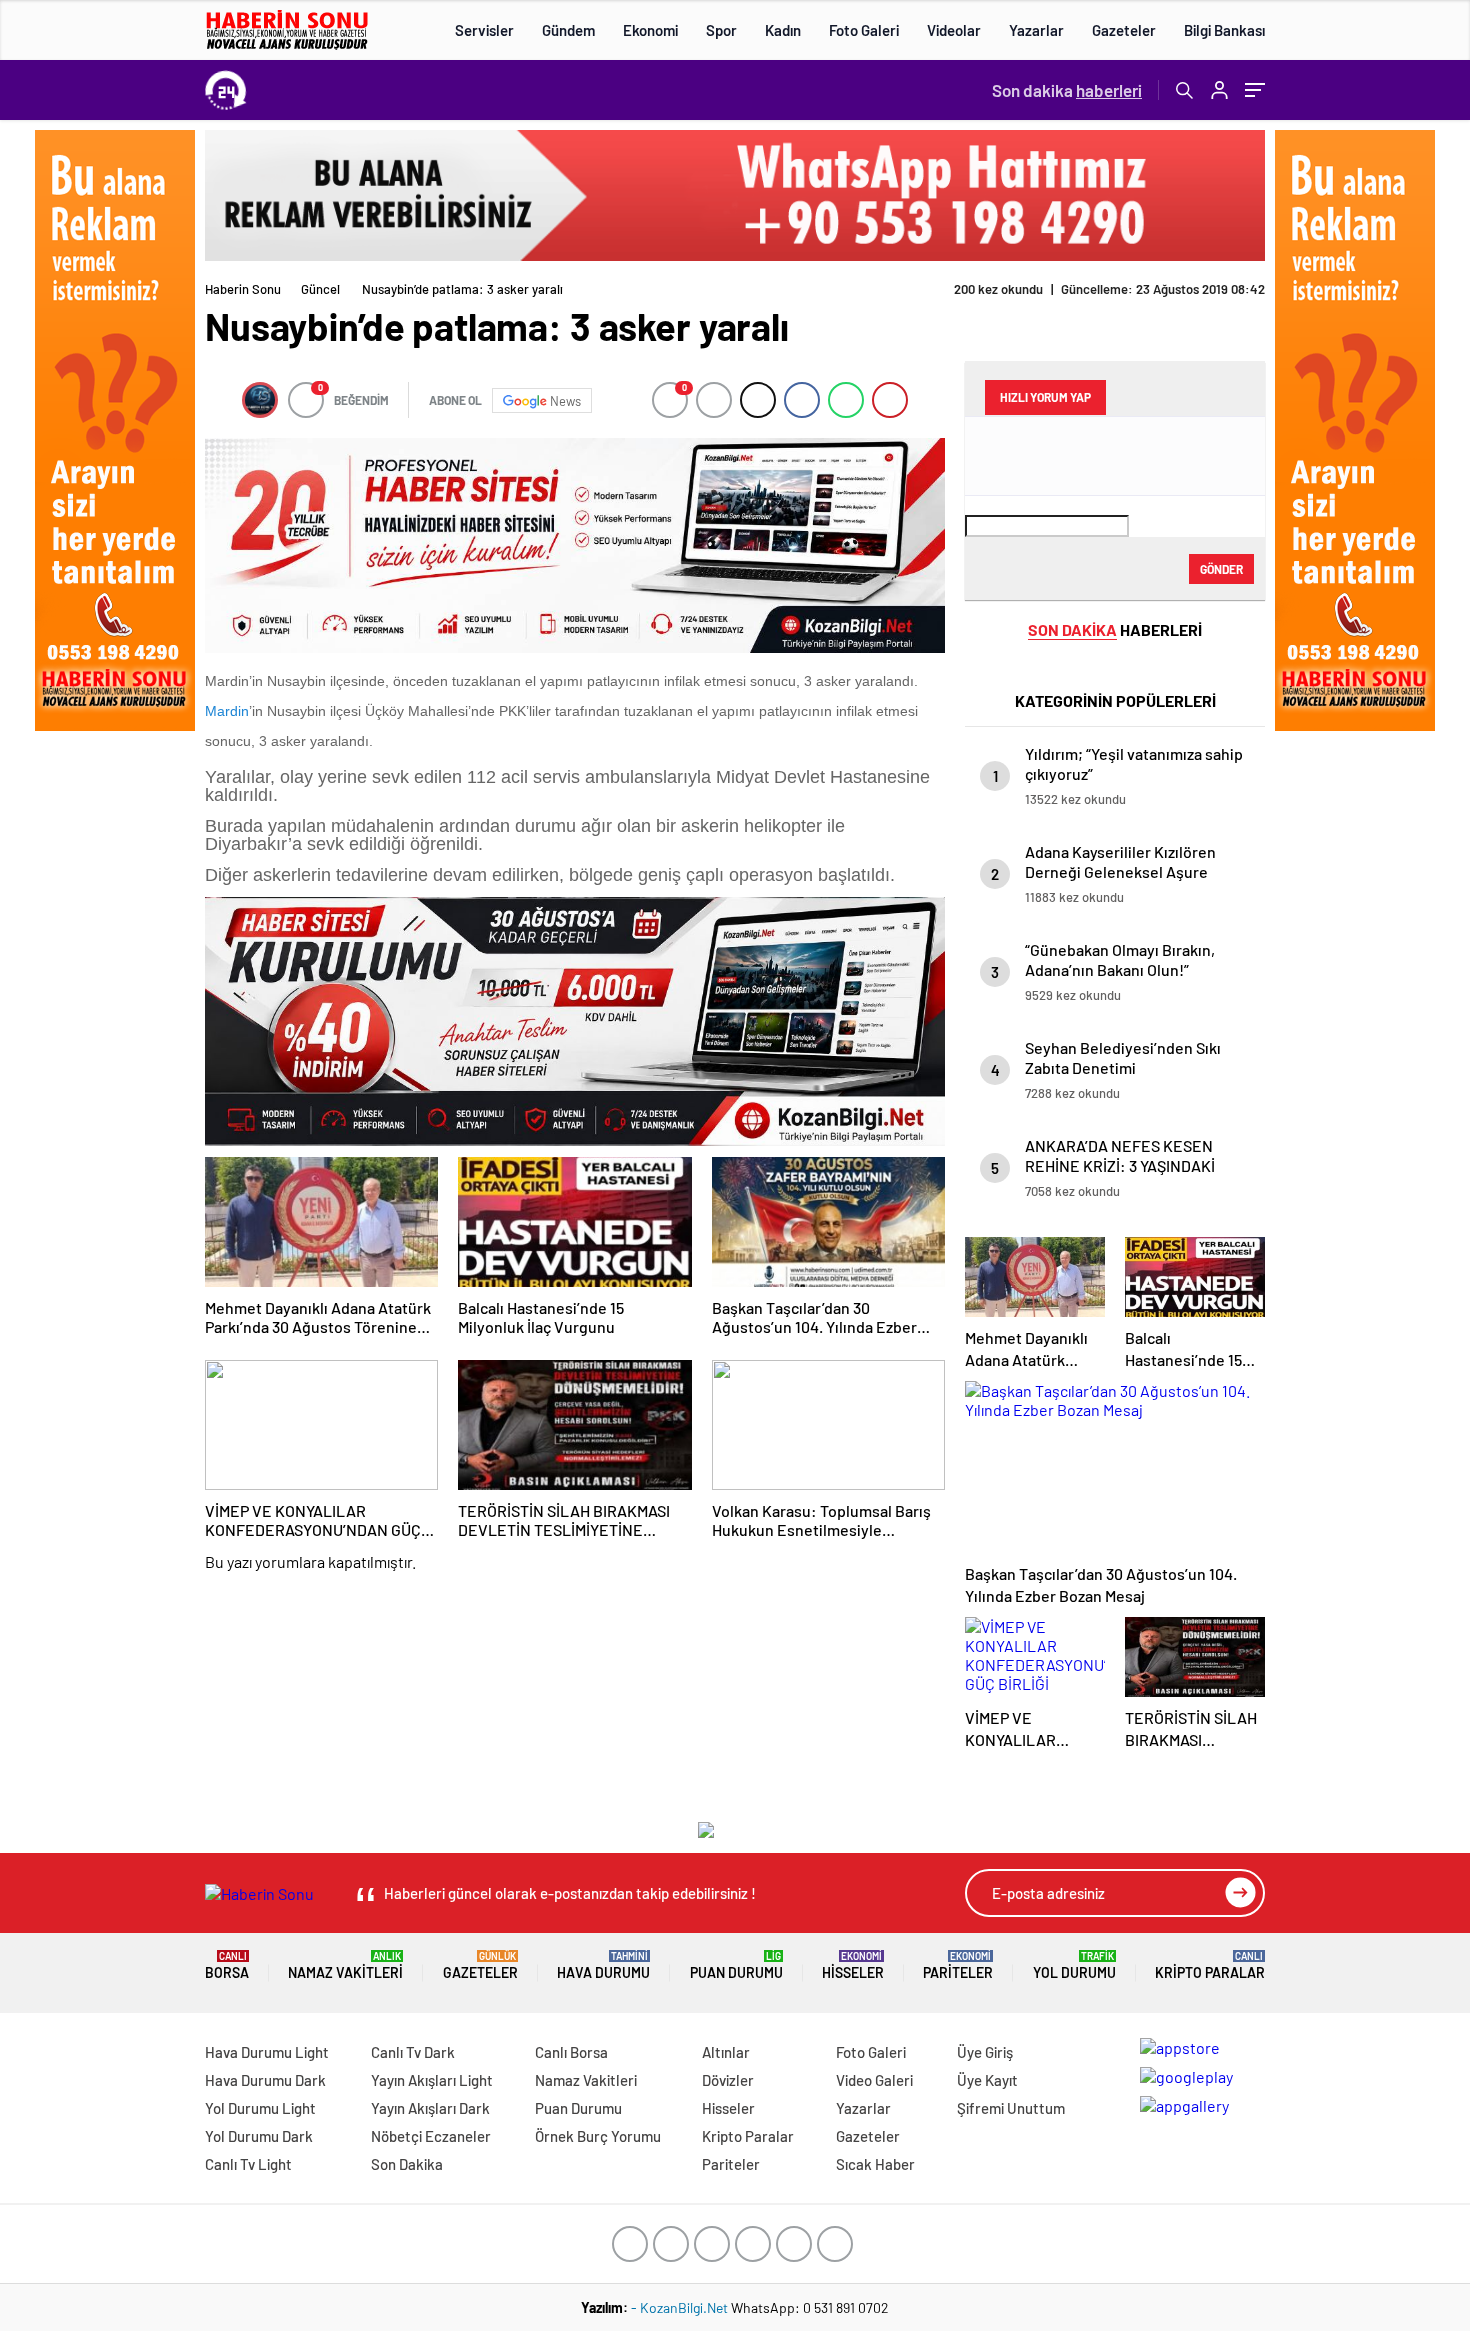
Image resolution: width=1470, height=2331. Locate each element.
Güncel (320, 289)
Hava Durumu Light (267, 2052)
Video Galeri (874, 2080)
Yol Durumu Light (260, 2108)
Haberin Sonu (243, 289)
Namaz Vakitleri (345, 1965)
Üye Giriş (985, 2052)
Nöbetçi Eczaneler (431, 2136)
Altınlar (726, 2052)
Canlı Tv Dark (413, 2052)
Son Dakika (407, 2164)
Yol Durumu (1074, 1965)
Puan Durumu (736, 1965)
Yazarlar (1036, 30)
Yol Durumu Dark (259, 2136)
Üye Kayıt (987, 2080)
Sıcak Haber (875, 2164)
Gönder (1221, 569)
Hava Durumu (603, 1965)
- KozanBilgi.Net (681, 2307)
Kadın (783, 30)
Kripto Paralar (1210, 1965)
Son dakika (1067, 90)
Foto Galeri (864, 30)
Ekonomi (650, 30)
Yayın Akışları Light (432, 2080)
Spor (721, 30)
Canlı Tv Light (248, 2164)
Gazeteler (1124, 30)
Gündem (568, 30)
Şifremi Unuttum (1011, 2108)
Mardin (227, 711)
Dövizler (728, 2080)
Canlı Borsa (571, 2052)
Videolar (954, 30)
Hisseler (853, 1965)
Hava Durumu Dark (265, 2080)
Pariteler (958, 1965)
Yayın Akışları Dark (430, 2108)
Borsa (227, 1965)
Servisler (484, 30)
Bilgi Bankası (1224, 30)
